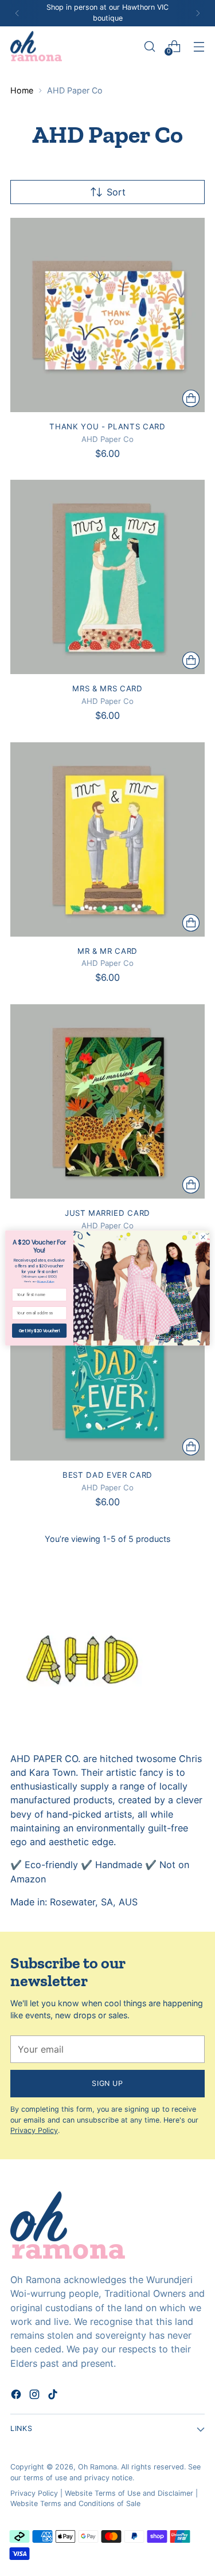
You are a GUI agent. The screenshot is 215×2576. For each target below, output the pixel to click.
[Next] (198, 13)
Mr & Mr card (107, 951)
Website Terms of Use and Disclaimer (129, 2493)
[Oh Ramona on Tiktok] (54, 2396)
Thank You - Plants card (107, 426)
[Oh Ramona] (36, 46)
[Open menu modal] (199, 46)
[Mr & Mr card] (107, 839)
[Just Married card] (107, 1101)
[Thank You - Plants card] (107, 315)
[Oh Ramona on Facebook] (17, 2396)
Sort (116, 192)
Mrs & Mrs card (107, 688)
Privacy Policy (34, 2130)
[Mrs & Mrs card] (107, 577)
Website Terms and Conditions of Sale (75, 2503)
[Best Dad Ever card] (107, 1363)
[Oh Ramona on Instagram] (36, 2396)
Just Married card (107, 1213)
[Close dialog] (203, 1237)
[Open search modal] (149, 46)
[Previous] (17, 13)
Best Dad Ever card (107, 1475)
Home (22, 90)
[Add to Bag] (191, 398)
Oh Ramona (97, 2467)
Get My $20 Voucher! (39, 1330)
